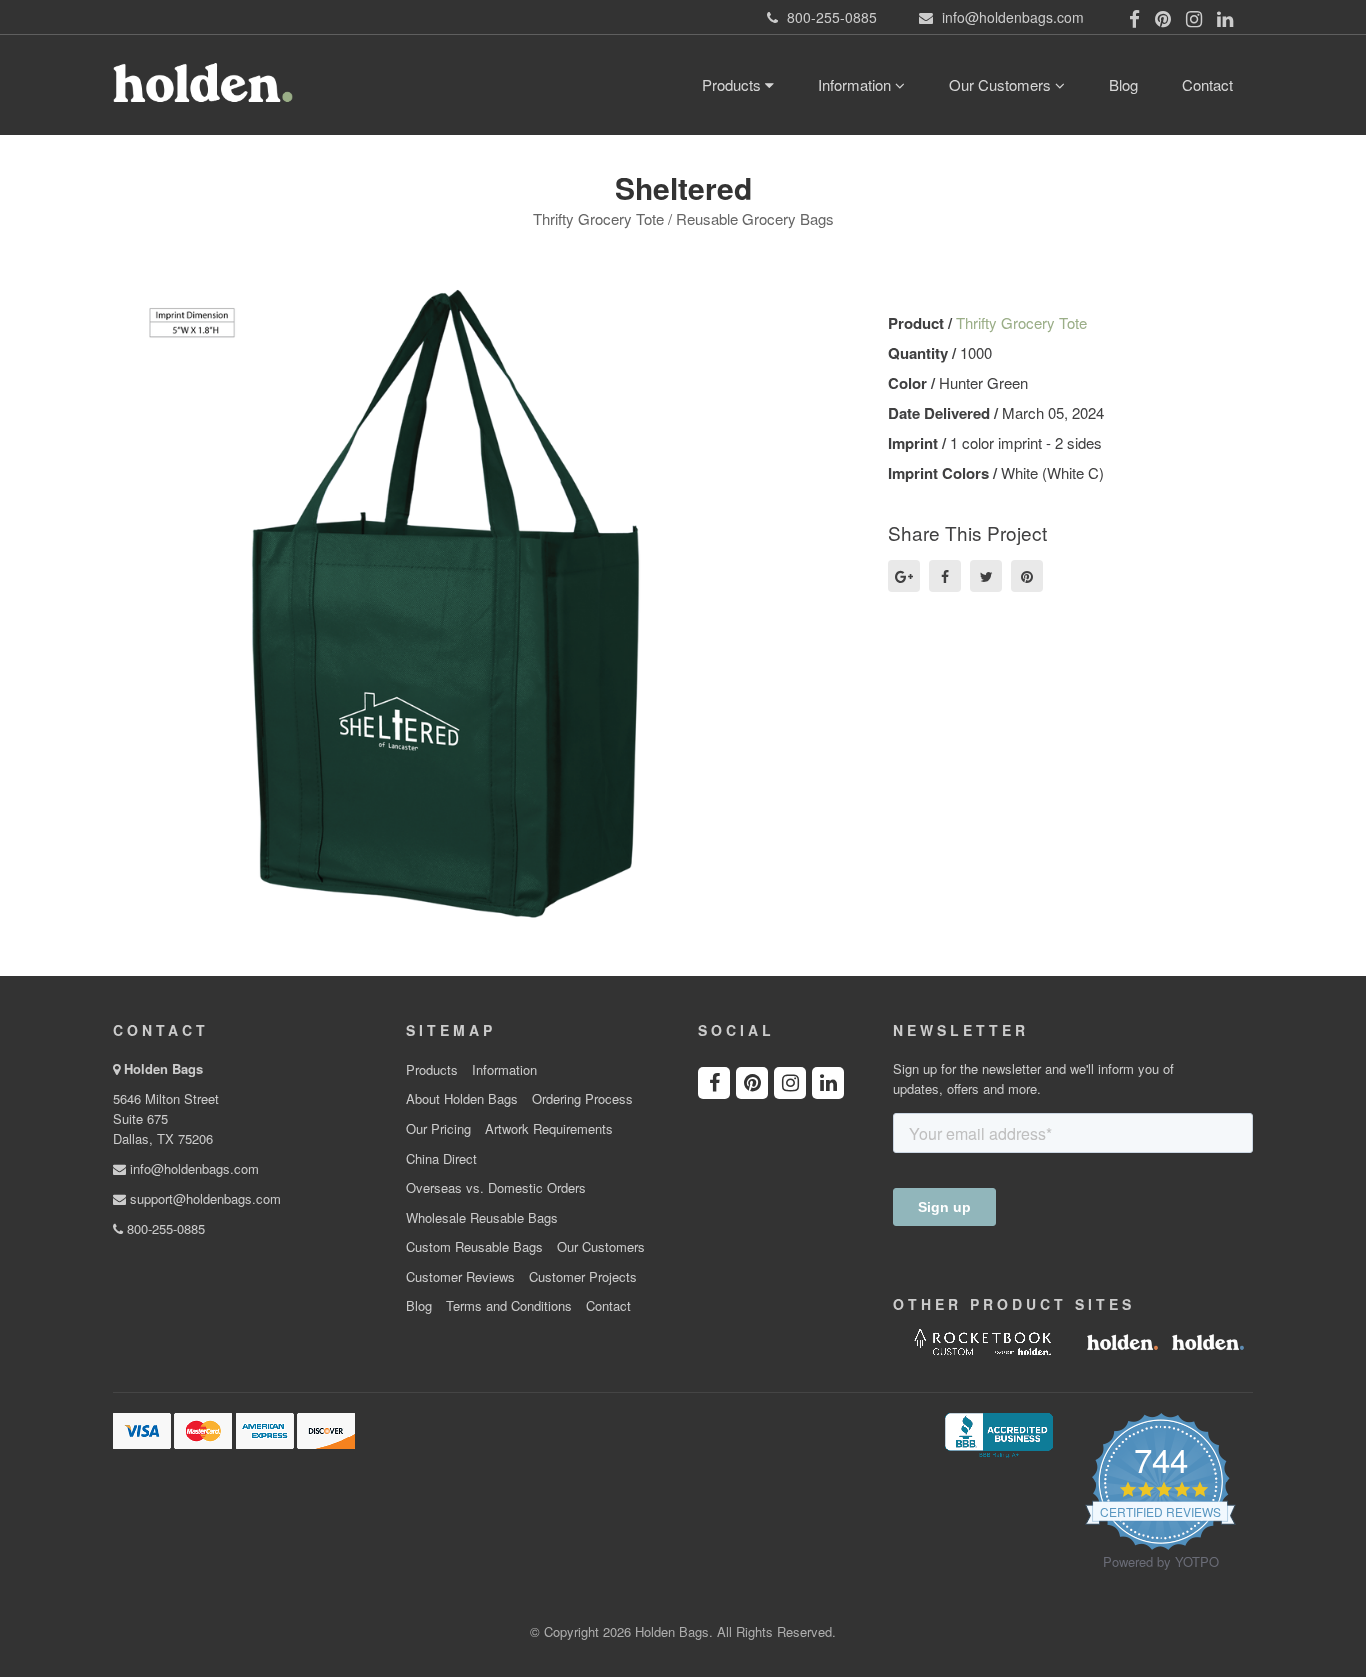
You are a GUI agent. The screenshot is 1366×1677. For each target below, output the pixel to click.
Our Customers (1002, 84)
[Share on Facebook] (945, 576)
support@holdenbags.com (203, 1198)
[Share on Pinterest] (1027, 576)
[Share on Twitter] (986, 576)
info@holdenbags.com (192, 1168)
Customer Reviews (460, 1277)
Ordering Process (582, 1099)
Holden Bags (163, 1068)
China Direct (441, 1159)
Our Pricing (438, 1129)
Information (856, 84)
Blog (1123, 84)
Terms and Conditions (509, 1306)
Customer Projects (583, 1277)
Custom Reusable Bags (474, 1247)
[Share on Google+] (904, 576)
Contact (1207, 84)
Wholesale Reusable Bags (482, 1218)
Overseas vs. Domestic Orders (496, 1188)
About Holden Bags (462, 1099)
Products (733, 84)
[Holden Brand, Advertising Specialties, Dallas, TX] (999, 1433)
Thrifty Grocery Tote (1021, 322)
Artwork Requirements (549, 1129)
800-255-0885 (164, 1228)
